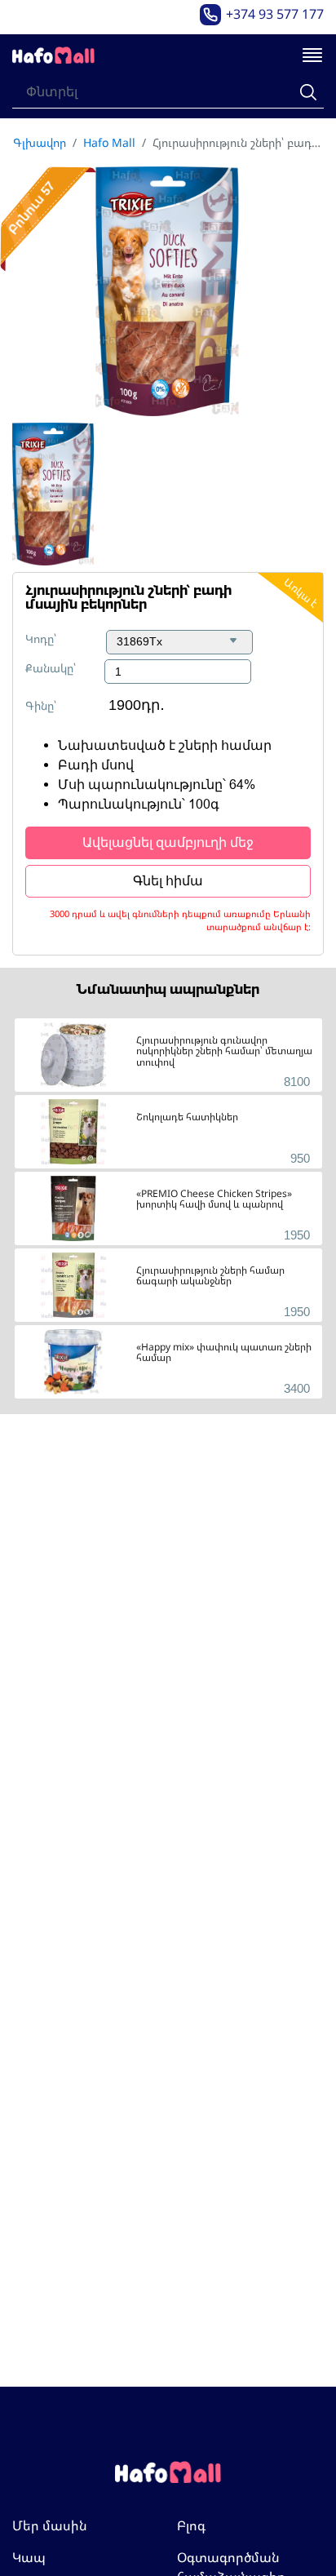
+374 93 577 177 (275, 14)
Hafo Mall (109, 142)
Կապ (29, 2557)
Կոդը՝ (41, 638)
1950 (297, 1235)
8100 (297, 1082)
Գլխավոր (40, 142)
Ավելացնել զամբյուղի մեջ (168, 842)
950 (300, 1158)
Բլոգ (191, 2525)
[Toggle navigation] (312, 56)
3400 (297, 1388)
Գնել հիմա (168, 881)
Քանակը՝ (51, 668)
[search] (308, 92)
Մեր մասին (50, 2525)
